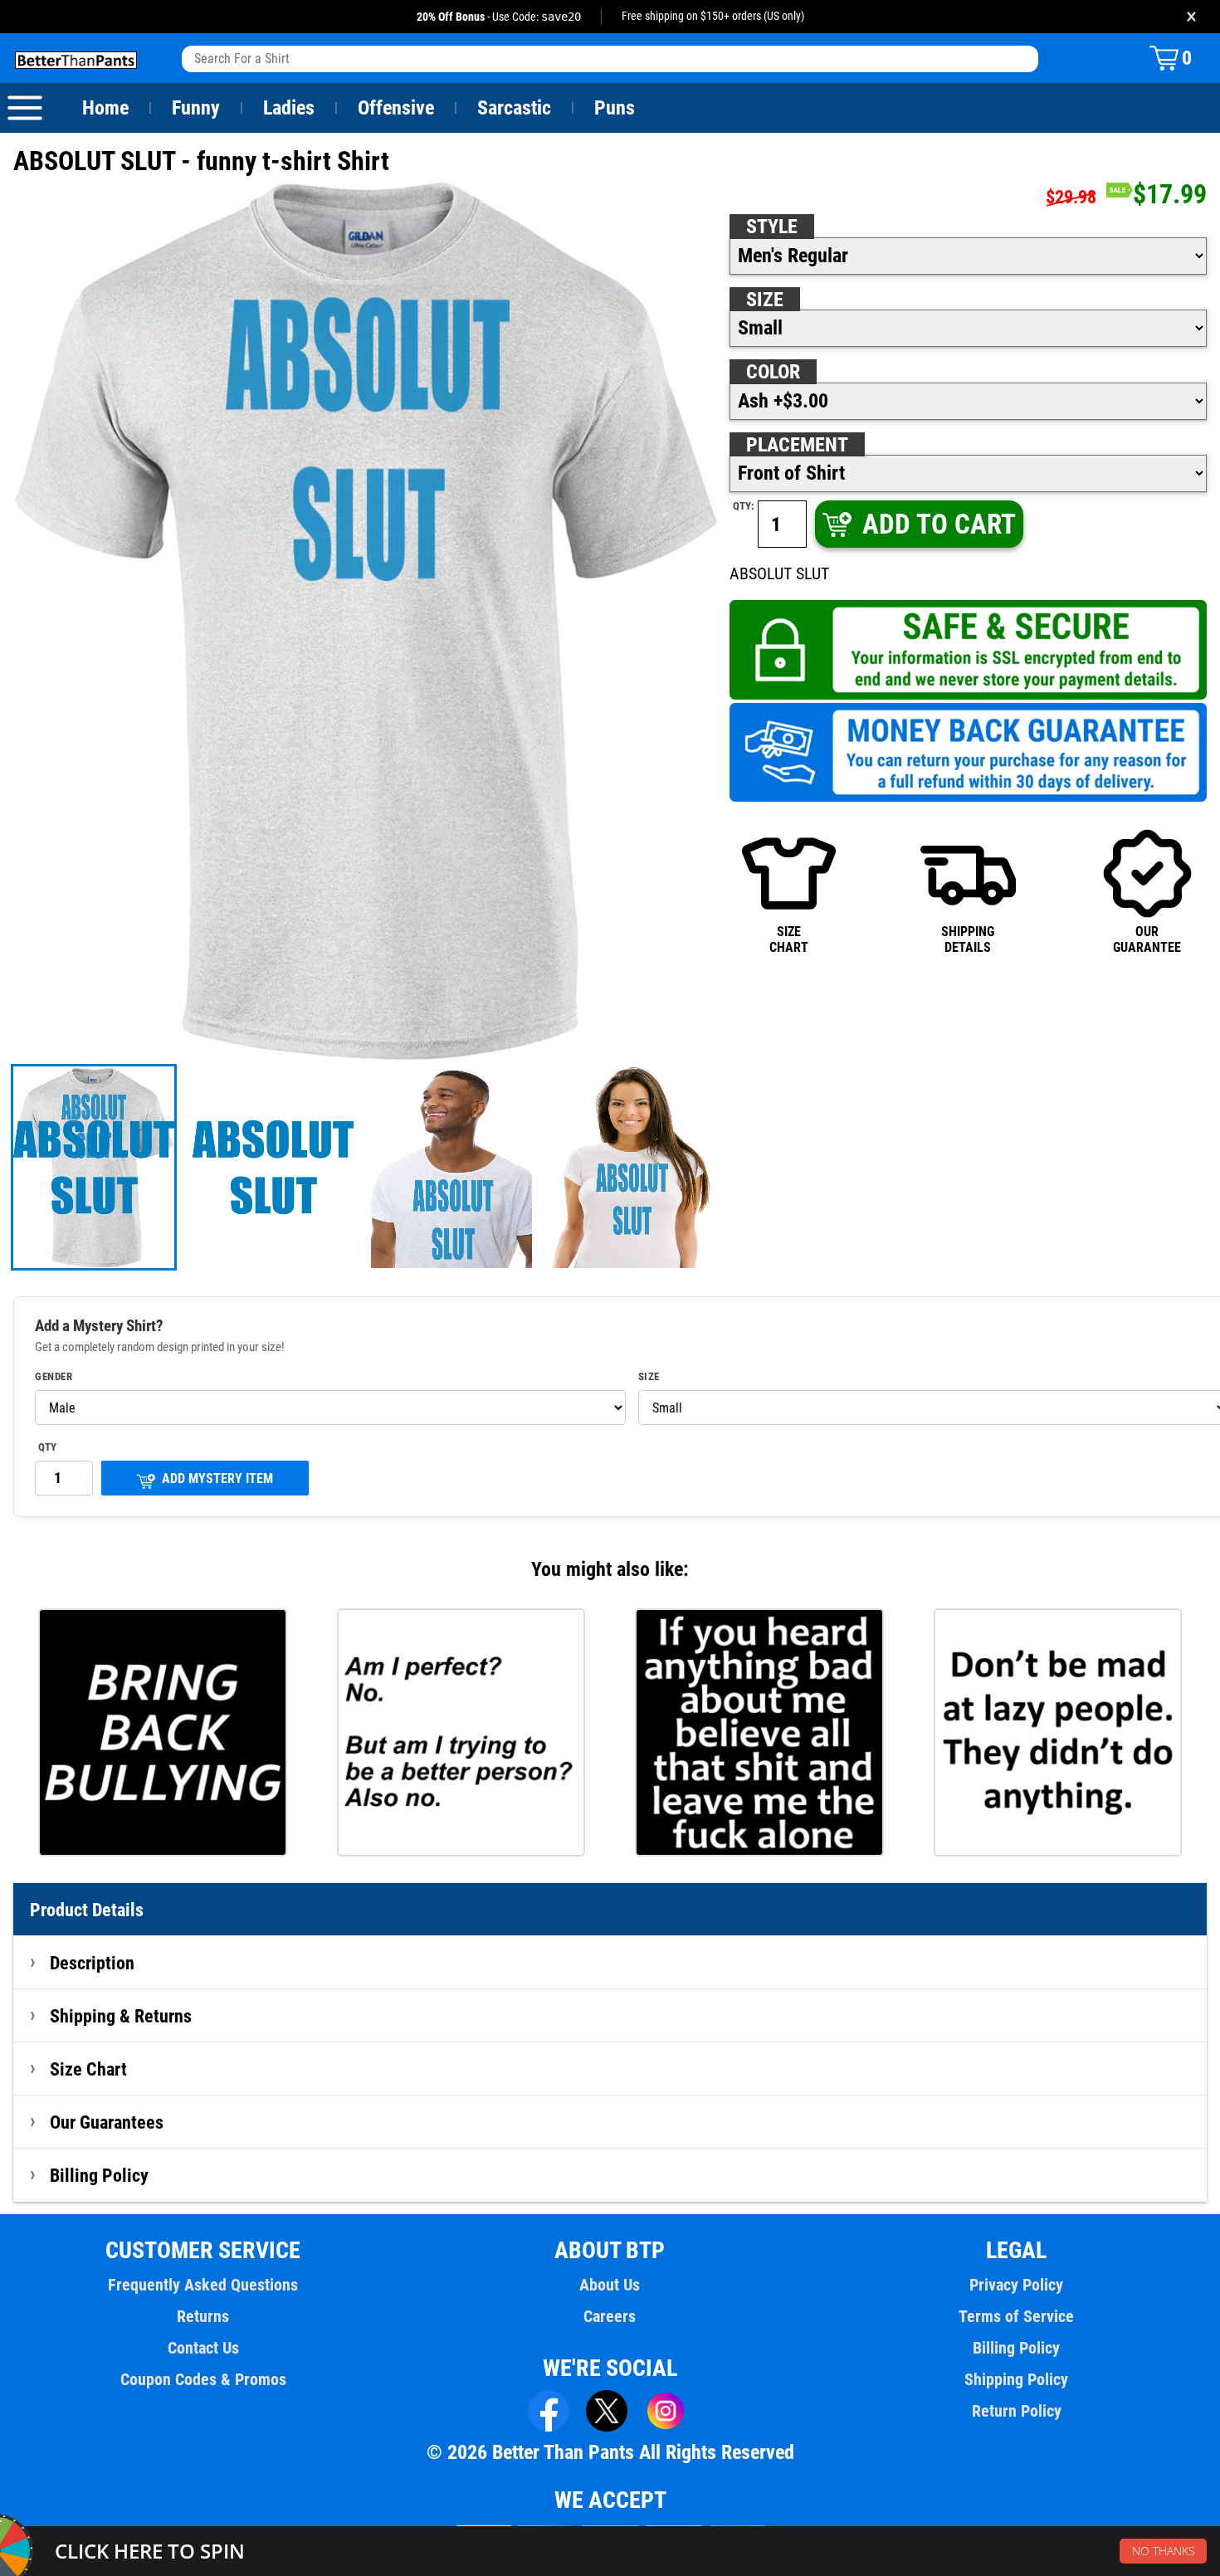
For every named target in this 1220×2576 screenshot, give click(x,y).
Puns (615, 108)
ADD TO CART (939, 524)
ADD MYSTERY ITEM (217, 1478)
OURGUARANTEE (1147, 939)
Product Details (87, 1910)
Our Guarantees (107, 2122)
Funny (196, 108)
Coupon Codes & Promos (203, 2379)
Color (773, 372)
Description (92, 1963)
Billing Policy (99, 2175)
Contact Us (203, 2348)
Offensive (396, 108)
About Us (610, 2285)
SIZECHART (789, 939)
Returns (203, 2316)
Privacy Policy (1016, 2285)
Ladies (289, 108)
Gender (54, 1377)
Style (772, 227)
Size (765, 300)
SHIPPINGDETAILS (968, 939)
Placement (797, 445)
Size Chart (88, 2069)
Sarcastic (514, 108)
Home (105, 108)
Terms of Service (1016, 2316)
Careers (610, 2316)
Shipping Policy (1016, 2379)
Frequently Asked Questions (203, 2285)
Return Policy (1017, 2411)
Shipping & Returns (121, 2016)
